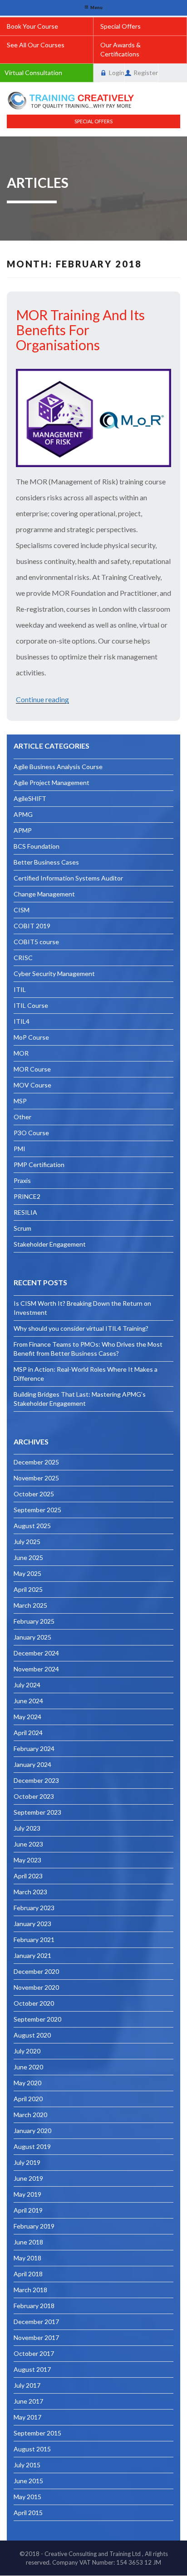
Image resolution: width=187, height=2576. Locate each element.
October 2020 (34, 2003)
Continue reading (42, 699)
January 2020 (32, 2131)
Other (22, 1117)
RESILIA (25, 1212)
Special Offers (121, 26)
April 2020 (28, 2099)
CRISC (23, 958)
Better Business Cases (46, 862)
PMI (20, 1149)
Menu (96, 8)
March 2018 (30, 2290)
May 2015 (27, 2497)
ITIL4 (22, 1021)
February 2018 (34, 2306)
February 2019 (34, 2226)
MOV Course (32, 1085)
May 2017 (27, 2417)
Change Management (44, 894)
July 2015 (27, 2465)
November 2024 (36, 1669)
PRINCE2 (27, 1196)
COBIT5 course (36, 942)
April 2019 (28, 2210)
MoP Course (31, 1037)
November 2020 (36, 1987)
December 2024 (36, 1653)
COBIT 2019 (32, 926)
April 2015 (28, 2513)
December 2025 (36, 1462)
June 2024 (28, 1701)
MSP (20, 1101)
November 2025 (36, 1478)
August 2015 (32, 2449)
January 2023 (32, 1924)
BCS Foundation (37, 846)
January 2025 (32, 1637)
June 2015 (28, 2481)
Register (146, 73)
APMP (23, 830)
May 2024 (27, 1717)
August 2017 (32, 2369)
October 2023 (34, 1796)
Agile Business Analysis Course (58, 767)
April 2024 (28, 1733)
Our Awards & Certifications (121, 49)
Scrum (22, 1228)
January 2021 (32, 1955)
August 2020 (32, 2035)
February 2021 (34, 1940)
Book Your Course (32, 26)
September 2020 (37, 2019)
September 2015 (37, 2433)
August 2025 (32, 1526)
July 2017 (27, 2385)
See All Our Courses (36, 45)
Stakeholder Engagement (50, 1244)
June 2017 (28, 2401)
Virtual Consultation (33, 73)
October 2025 (34, 1494)
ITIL (20, 989)
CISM (22, 910)
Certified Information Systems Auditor (68, 878)
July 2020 (27, 2051)
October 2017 (34, 2353)
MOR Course (32, 1069)
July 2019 (27, 2162)
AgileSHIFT (30, 798)
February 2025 (34, 1621)
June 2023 (28, 1844)
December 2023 (36, 1780)
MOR (21, 1053)
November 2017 (36, 2337)
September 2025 (37, 1510)
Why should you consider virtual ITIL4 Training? (81, 1328)
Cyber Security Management (54, 974)
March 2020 (30, 2115)
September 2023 (37, 1812)
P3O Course (31, 1133)
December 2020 (36, 1971)
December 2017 (36, 2322)
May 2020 (27, 2083)
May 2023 (27, 1860)
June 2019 (28, 2178)
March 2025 (30, 1605)
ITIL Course (31, 1005)
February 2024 (34, 1748)
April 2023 (28, 1876)
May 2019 (27, 2194)
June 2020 (28, 2067)
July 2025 (27, 1542)
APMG (23, 814)
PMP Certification (39, 1165)
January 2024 (32, 1764)
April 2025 (28, 1589)
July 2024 (27, 1685)
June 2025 (28, 1557)
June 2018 (28, 2242)
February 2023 (34, 1908)
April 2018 (28, 2274)
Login (117, 73)
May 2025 (27, 1573)
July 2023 (27, 1828)
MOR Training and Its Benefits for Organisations (80, 330)
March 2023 (30, 1892)
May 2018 (27, 2258)
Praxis (22, 1180)
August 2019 (32, 2146)
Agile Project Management (52, 782)
